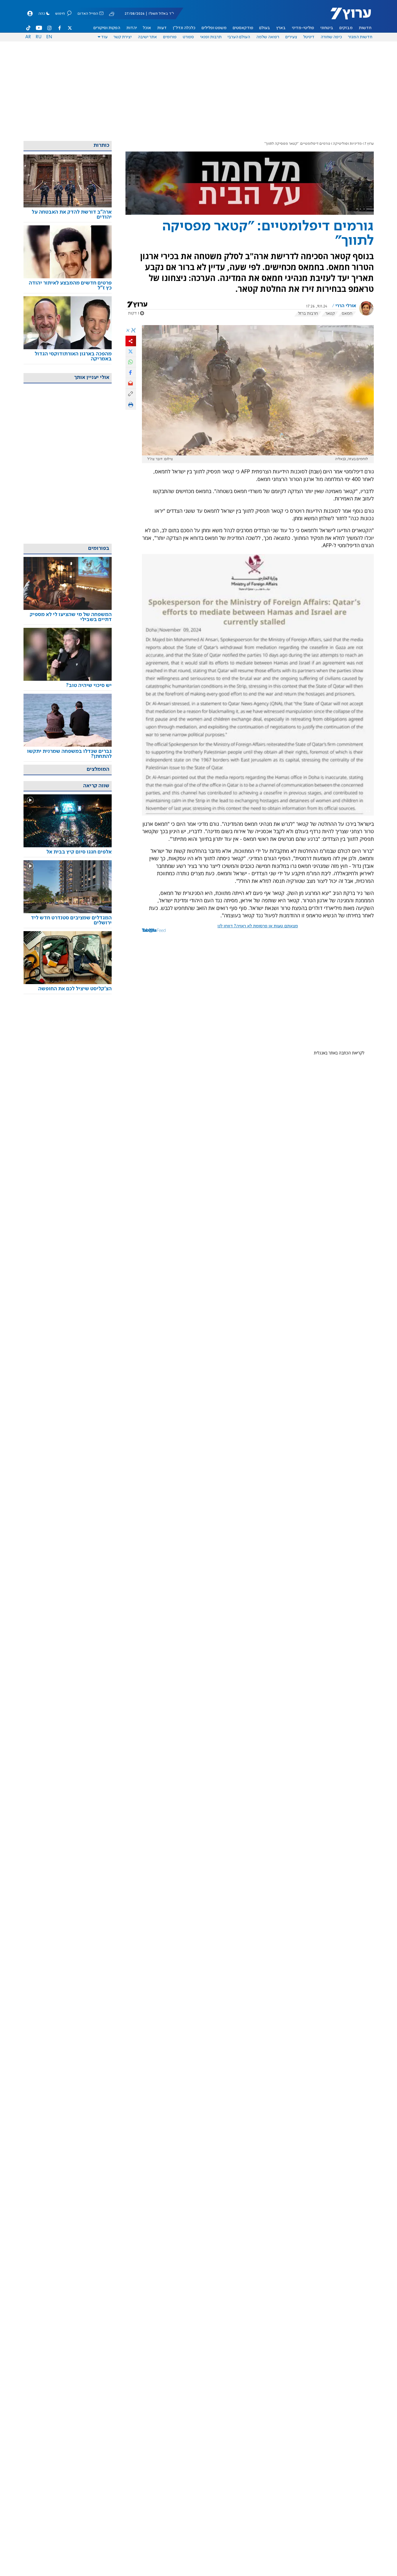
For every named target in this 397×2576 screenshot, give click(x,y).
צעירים (291, 37)
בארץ (281, 28)
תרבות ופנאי (211, 37)
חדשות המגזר (360, 37)
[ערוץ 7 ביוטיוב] (39, 28)
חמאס (347, 314)
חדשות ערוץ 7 (347, 16)
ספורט (188, 37)
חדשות (365, 28)
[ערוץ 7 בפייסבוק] (59, 28)
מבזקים (346, 28)
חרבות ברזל (308, 314)
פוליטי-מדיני (303, 28)
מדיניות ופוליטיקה (347, 144)
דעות (162, 28)
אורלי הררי (346, 306)
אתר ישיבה (147, 37)
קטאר (330, 314)
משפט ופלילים (214, 28)
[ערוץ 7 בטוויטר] (70, 28)
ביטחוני (327, 28)
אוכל (147, 28)
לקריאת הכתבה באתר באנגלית (339, 1053)
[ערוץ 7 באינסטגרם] (49, 28)
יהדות (132, 28)
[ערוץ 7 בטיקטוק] (29, 28)
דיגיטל (309, 37)
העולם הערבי (239, 37)
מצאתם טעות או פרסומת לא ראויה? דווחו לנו (258, 926)
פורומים (170, 37)
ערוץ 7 (369, 144)
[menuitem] (365, 28)
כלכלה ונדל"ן (184, 28)
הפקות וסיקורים (107, 28)
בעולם (265, 28)
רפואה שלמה (268, 37)
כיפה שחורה (331, 37)
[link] (68, 215)
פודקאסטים (243, 28)
